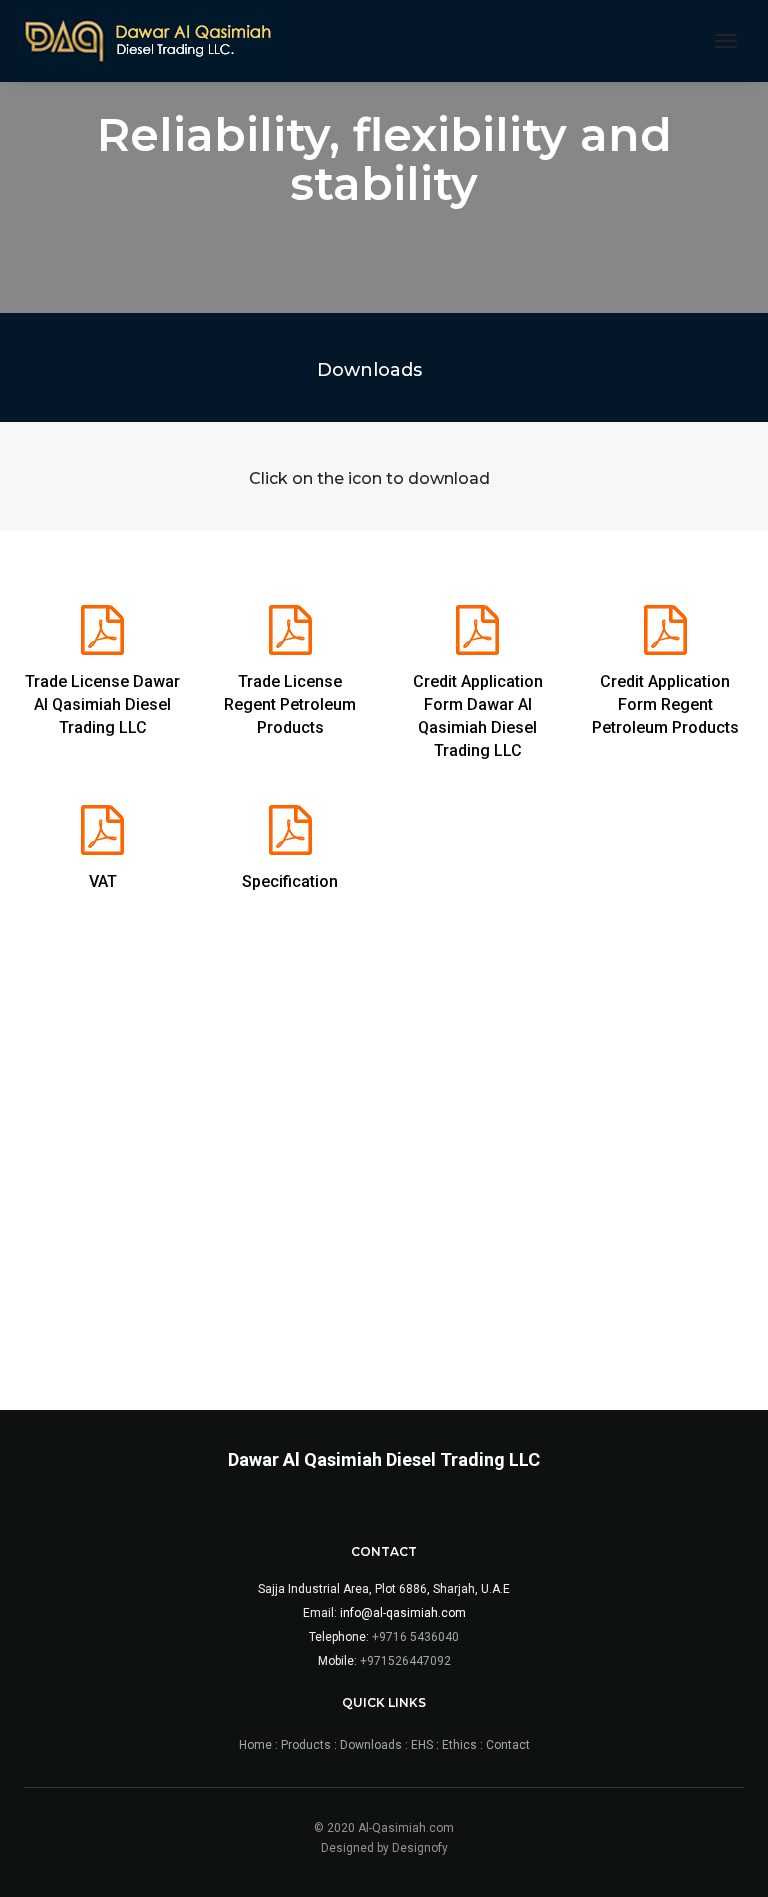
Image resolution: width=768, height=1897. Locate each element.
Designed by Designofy (384, 1848)
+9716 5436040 (415, 1637)
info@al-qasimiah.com (403, 1613)
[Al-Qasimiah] (152, 41)
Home (257, 1745)
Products (306, 1745)
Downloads (371, 1745)
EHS (422, 1745)
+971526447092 (405, 1661)
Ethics (459, 1745)
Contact (508, 1745)
